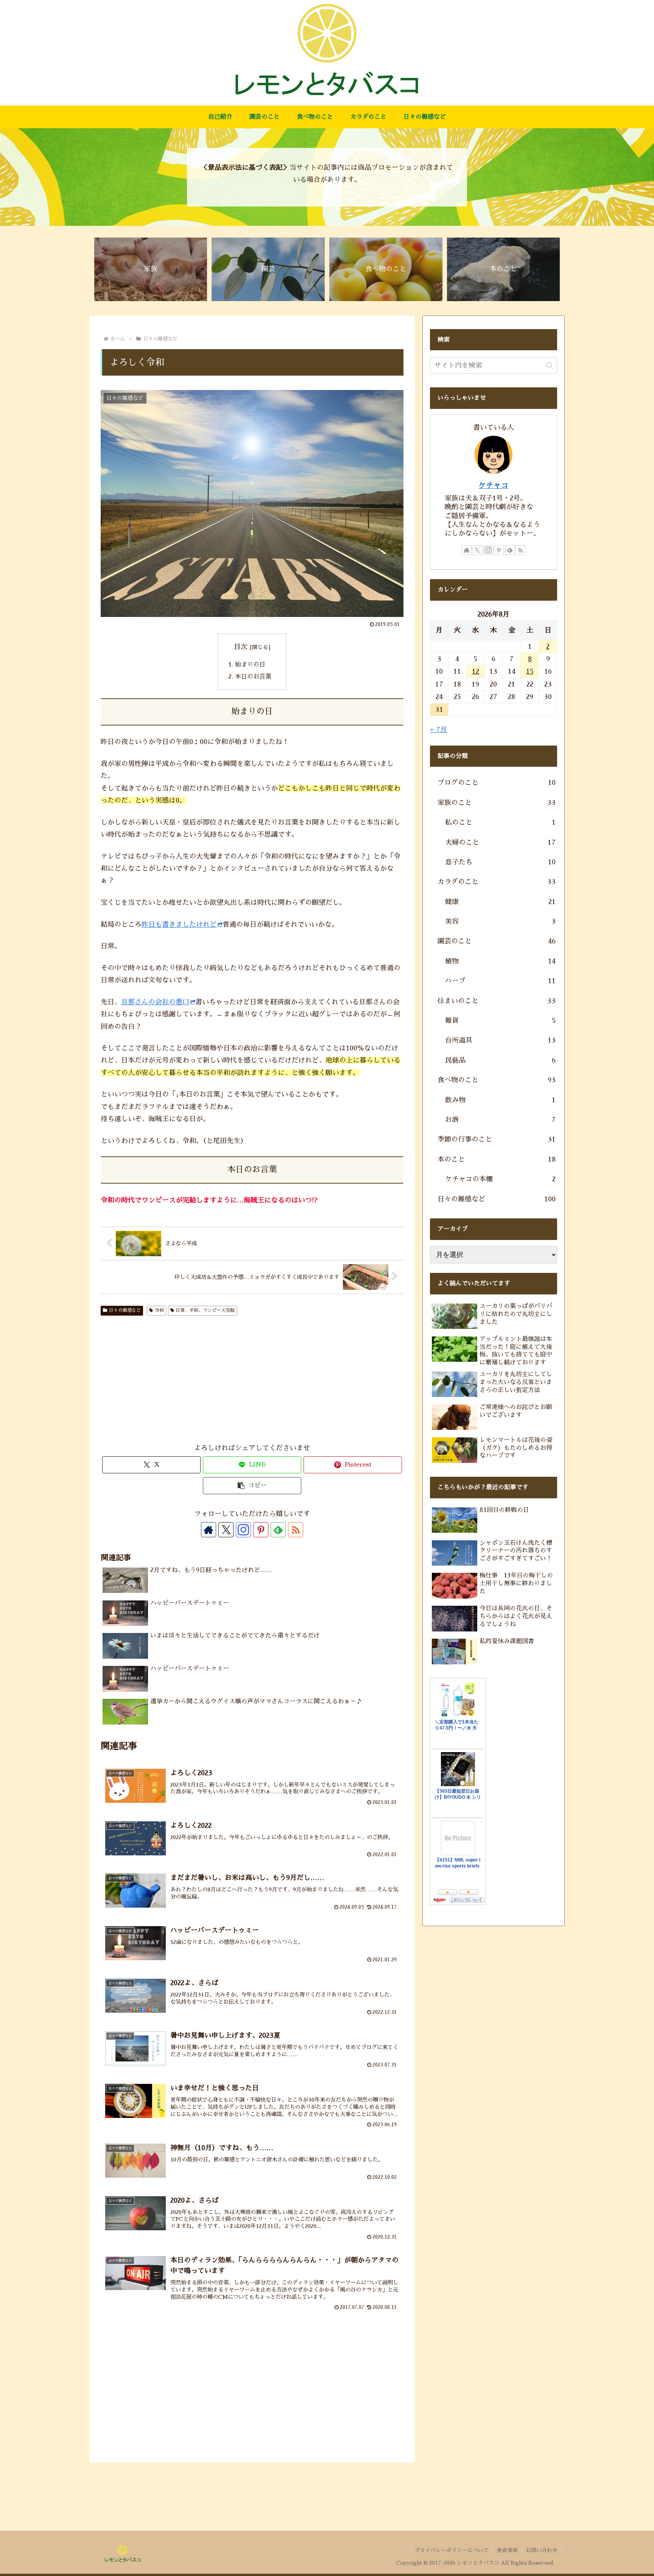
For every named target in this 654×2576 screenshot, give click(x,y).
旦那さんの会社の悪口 (155, 1002)
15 (530, 671)
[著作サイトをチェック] (209, 1530)
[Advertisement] (188, 1381)
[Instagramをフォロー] (243, 1530)
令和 (159, 1310)
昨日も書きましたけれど (179, 924)
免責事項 (507, 2550)
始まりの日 (250, 664)
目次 (241, 647)
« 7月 (438, 730)
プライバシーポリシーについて (452, 2550)
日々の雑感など (125, 1310)
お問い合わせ (542, 2550)
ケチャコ (494, 485)
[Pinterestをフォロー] (261, 1530)
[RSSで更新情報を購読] (296, 1530)
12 (476, 671)
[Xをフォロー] (226, 1530)
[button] (252, 1486)
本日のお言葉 (253, 677)
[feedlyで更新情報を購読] (278, 1530)
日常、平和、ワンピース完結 (205, 1310)
